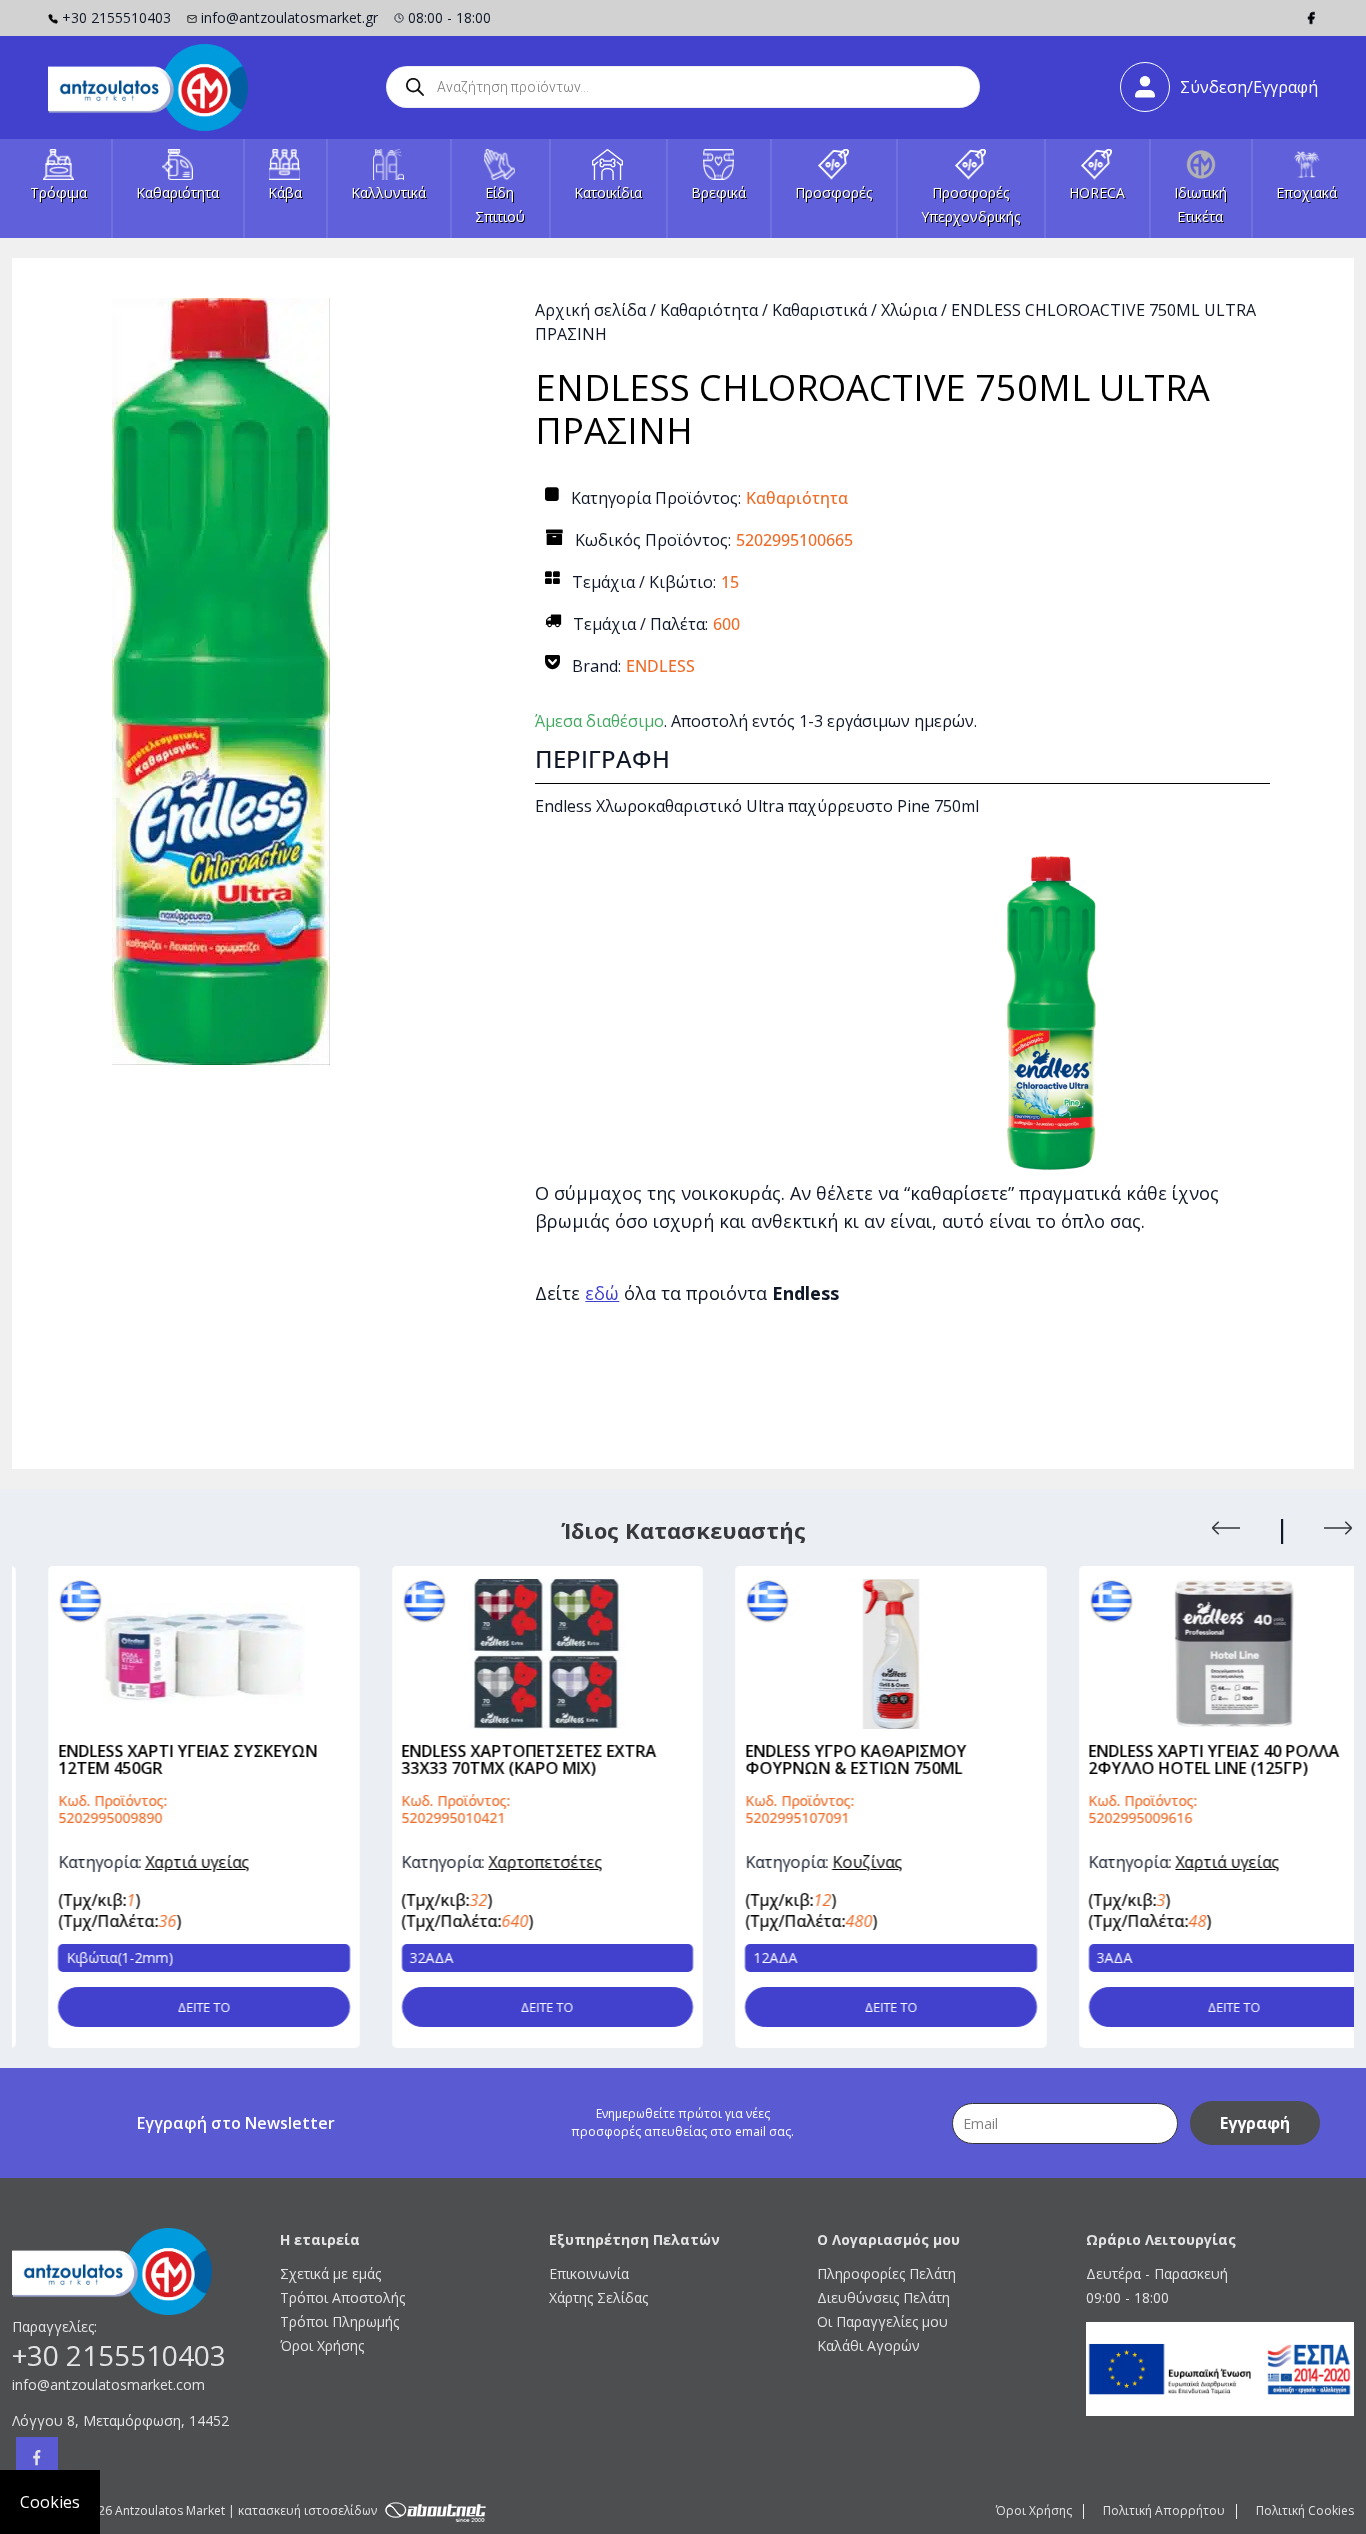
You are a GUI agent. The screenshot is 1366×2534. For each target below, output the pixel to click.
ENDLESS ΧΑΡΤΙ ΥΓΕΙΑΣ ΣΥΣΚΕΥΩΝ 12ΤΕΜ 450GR (151, 1759)
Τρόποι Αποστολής (342, 2297)
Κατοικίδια (608, 192)
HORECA (1097, 192)
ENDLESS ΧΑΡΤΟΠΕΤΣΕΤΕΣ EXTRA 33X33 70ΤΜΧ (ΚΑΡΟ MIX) (493, 1759)
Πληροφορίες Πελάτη (886, 2273)
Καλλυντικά (388, 192)
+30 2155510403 (116, 17)
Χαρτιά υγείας (161, 1862)
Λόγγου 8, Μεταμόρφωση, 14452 (120, 2420)
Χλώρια (909, 310)
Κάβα (285, 192)
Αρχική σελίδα (590, 310)
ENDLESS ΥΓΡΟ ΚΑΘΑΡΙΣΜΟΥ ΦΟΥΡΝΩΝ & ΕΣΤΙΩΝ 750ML (819, 1759)
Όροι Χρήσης (322, 2345)
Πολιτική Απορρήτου (1164, 2510)
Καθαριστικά (819, 310)
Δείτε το (167, 2007)
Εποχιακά (1306, 192)
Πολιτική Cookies (1305, 2510)
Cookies (50, 2502)
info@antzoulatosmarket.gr (289, 17)
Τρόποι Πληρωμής (339, 2321)
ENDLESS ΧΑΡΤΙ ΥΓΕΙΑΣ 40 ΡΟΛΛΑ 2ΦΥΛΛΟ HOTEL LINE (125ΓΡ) (1178, 1759)
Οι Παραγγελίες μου (882, 2321)
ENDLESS (660, 666)
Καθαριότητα (177, 192)
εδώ (602, 1293)
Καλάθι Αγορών (868, 2345)
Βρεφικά (718, 192)
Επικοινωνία (589, 2273)
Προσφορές (833, 192)
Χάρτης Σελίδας (598, 2297)
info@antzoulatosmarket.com (108, 2384)
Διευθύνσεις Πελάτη (883, 2297)
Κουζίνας (831, 1862)
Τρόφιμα (58, 192)
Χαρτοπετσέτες (510, 1862)
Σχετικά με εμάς (330, 2273)
